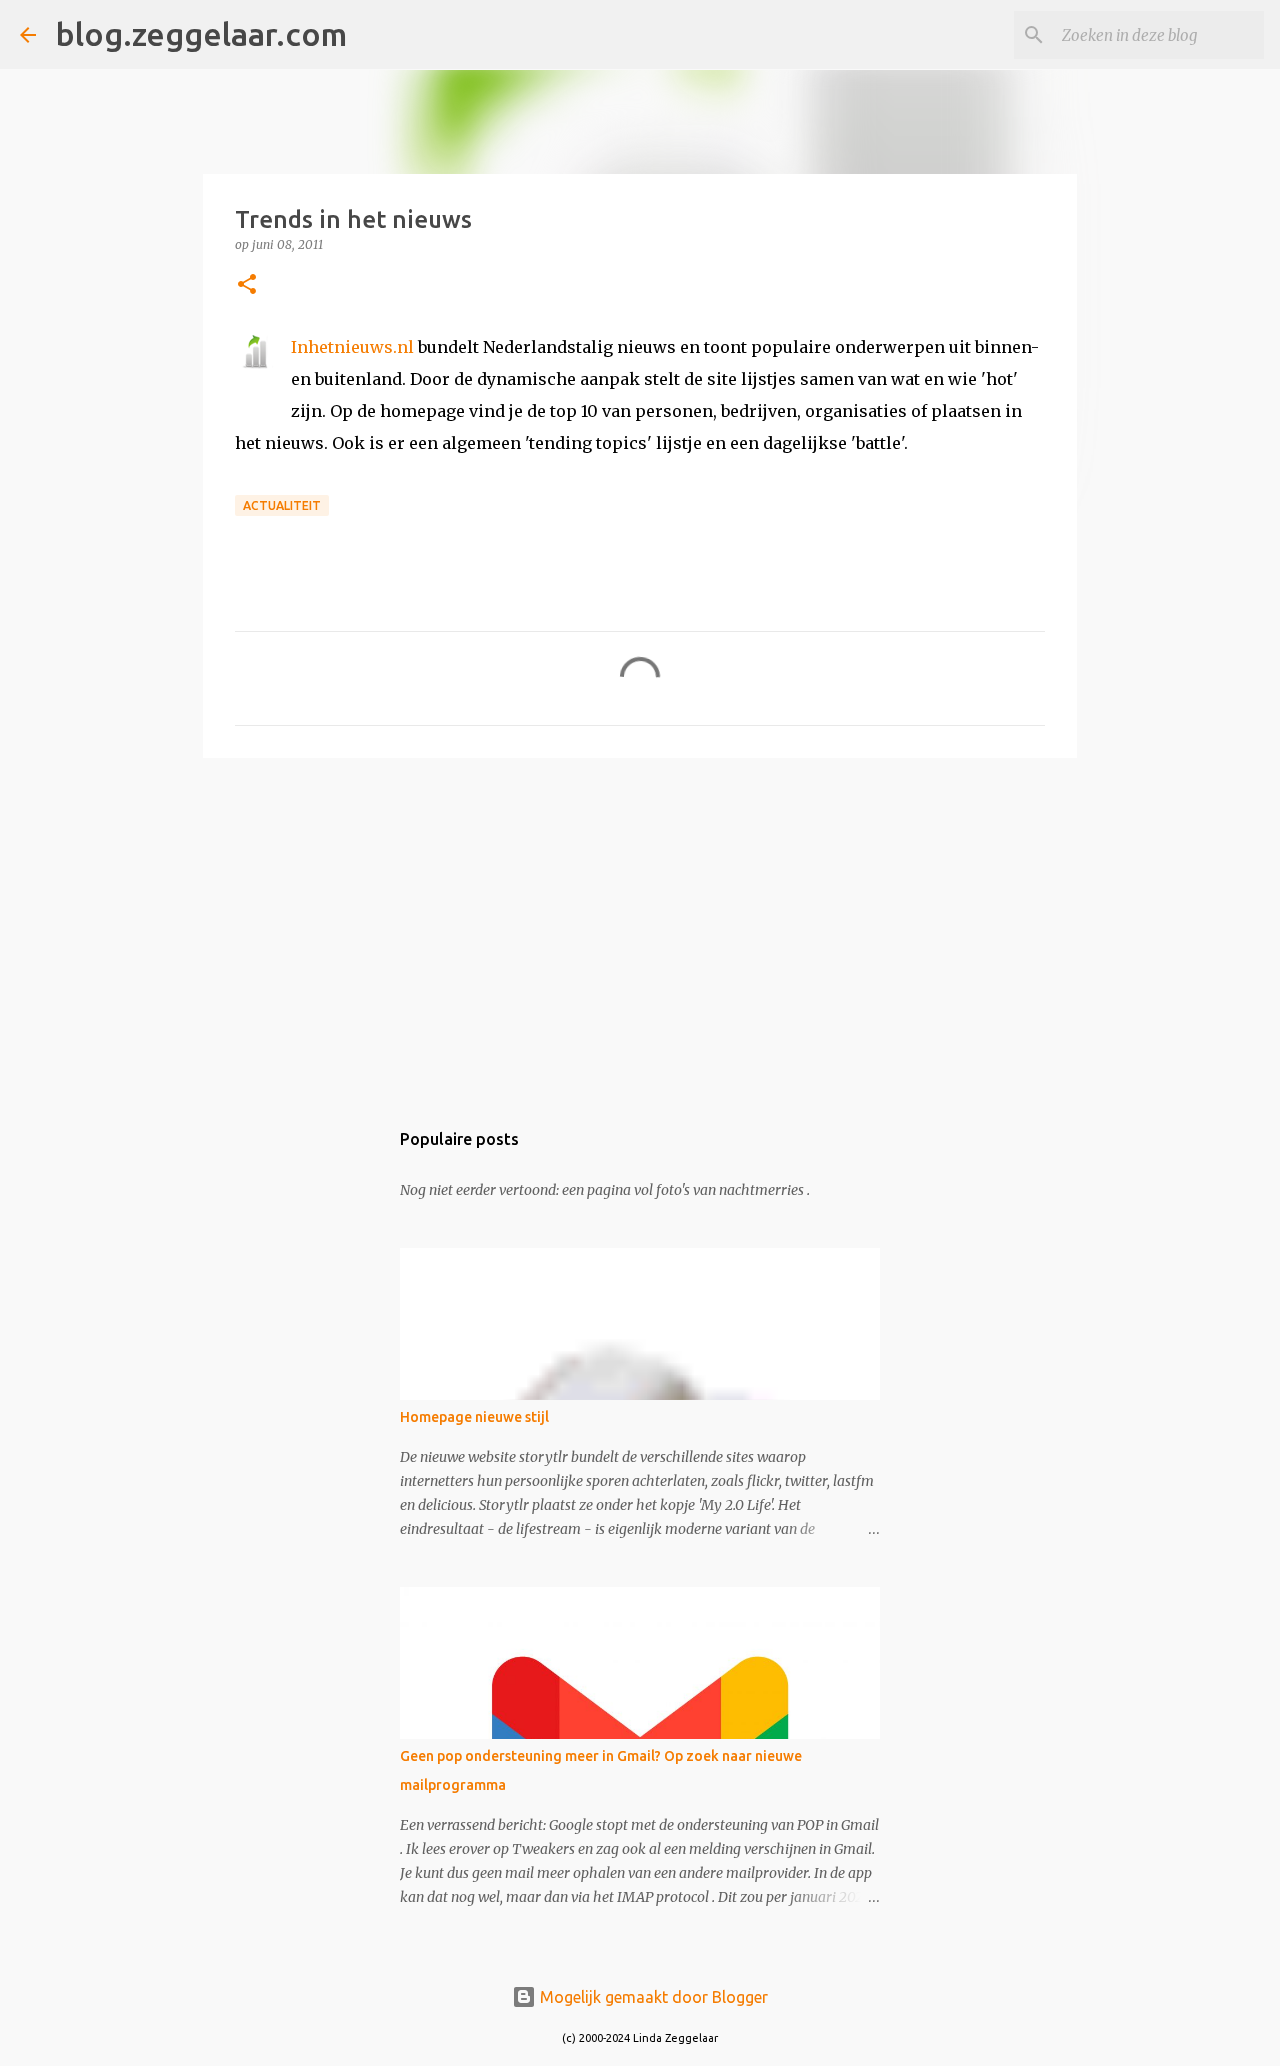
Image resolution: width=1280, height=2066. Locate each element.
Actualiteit (282, 505)
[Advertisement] (640, 928)
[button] (247, 285)
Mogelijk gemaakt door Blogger (652, 1997)
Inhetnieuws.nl (352, 347)
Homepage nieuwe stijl (474, 1417)
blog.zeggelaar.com (201, 34)
